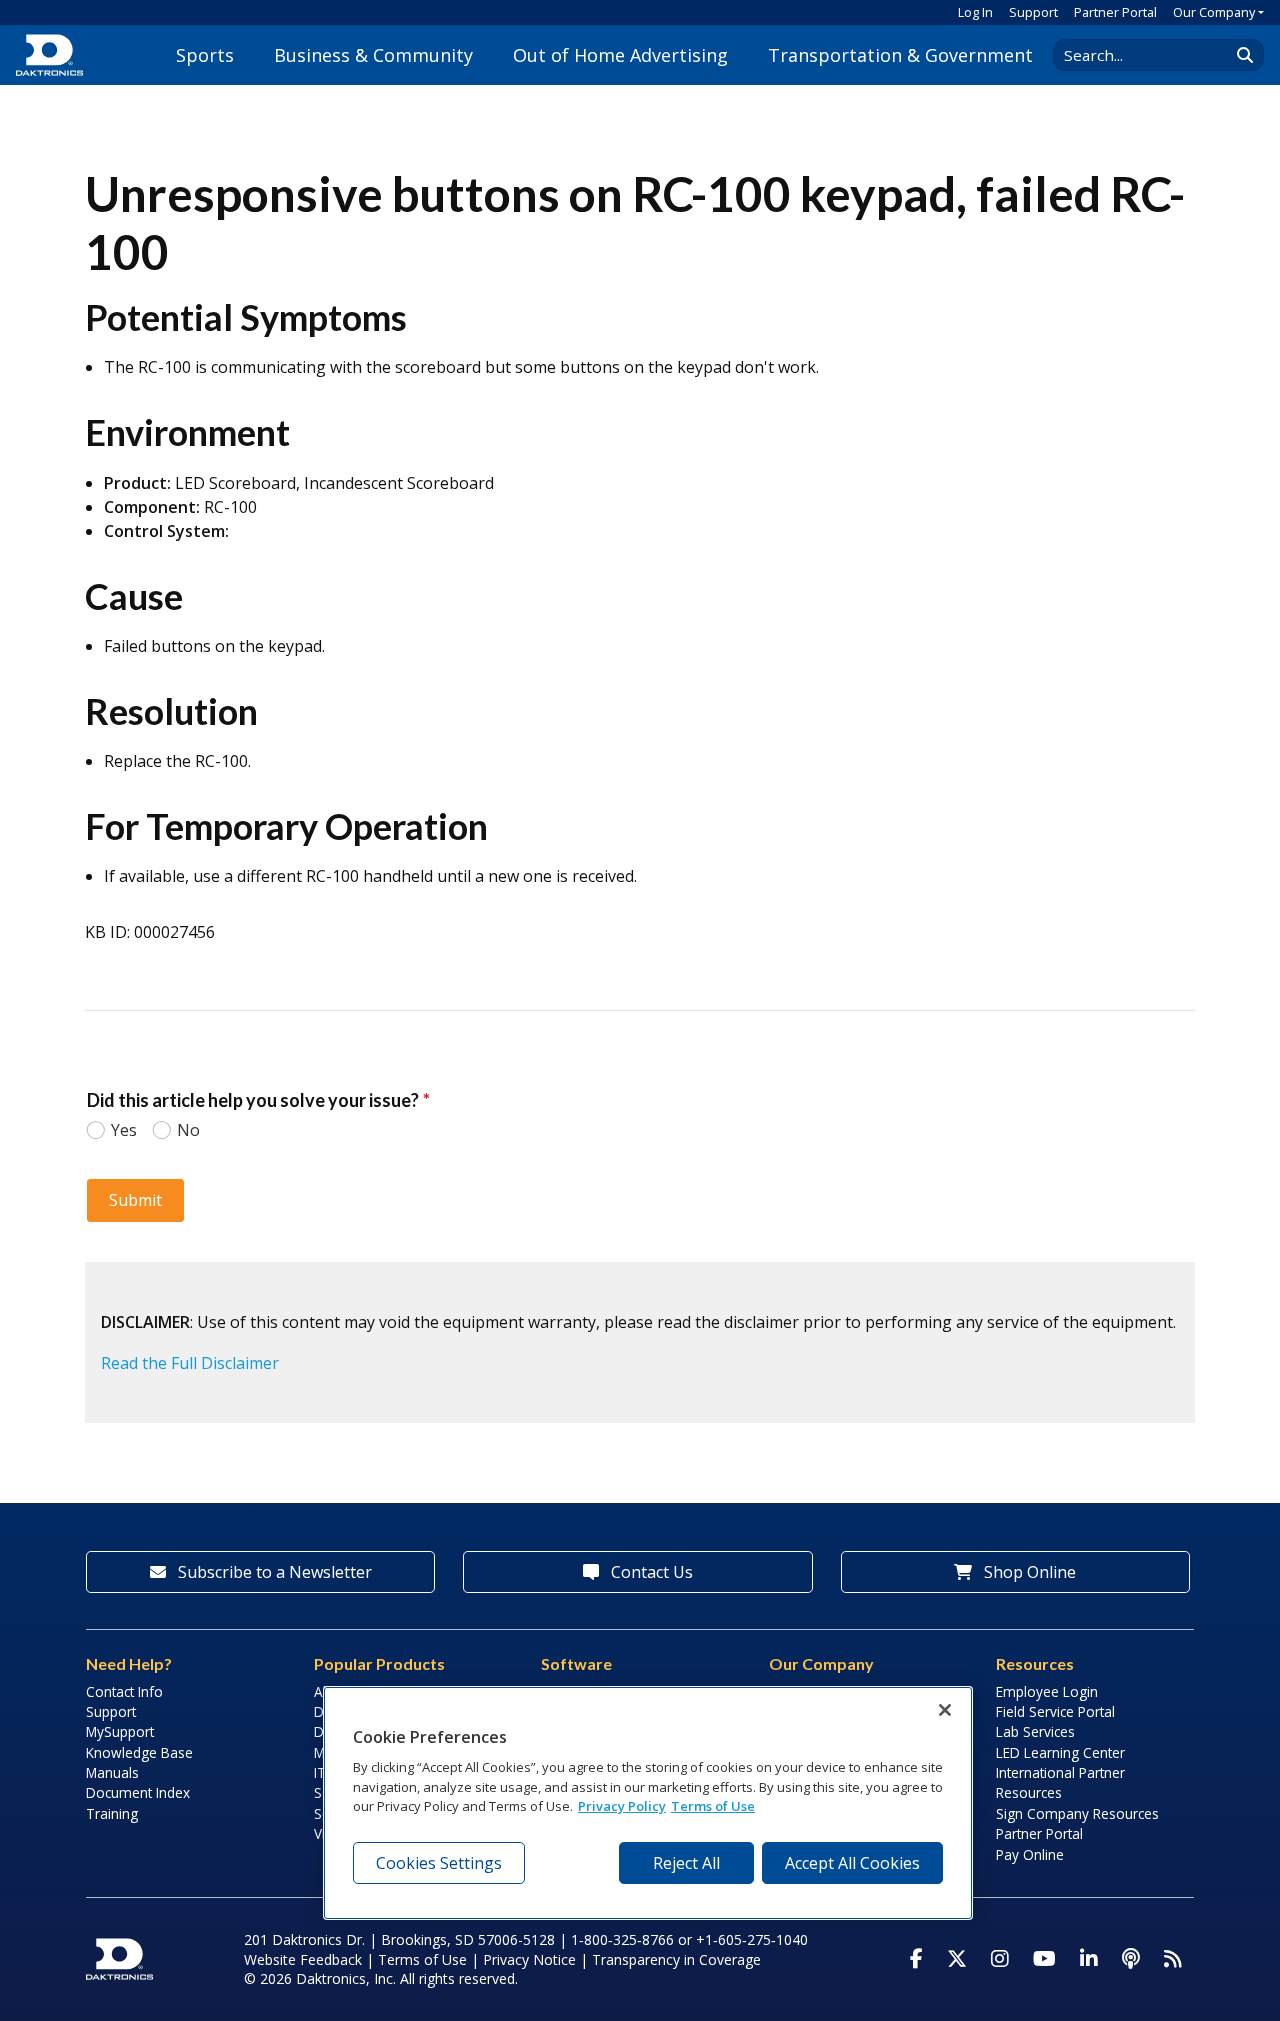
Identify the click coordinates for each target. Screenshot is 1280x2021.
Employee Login (1047, 1691)
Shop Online (1028, 1572)
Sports (205, 55)
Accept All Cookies (852, 1863)
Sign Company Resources (1077, 1813)
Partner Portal (1115, 12)
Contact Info (124, 1691)
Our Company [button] (1214, 12)
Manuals (112, 1772)
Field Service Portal (1055, 1711)
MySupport (120, 1731)
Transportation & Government (900, 55)
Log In (975, 12)
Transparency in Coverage (676, 1959)
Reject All (686, 1863)
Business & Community (373, 55)
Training (112, 1813)
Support (1033, 12)
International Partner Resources (1060, 1782)
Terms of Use (422, 1959)
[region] (648, 1803)
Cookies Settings (439, 1863)
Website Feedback (303, 1959)
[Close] (945, 1710)
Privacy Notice (529, 1959)
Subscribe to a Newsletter (273, 1572)
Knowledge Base (139, 1752)
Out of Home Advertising (620, 55)
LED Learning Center (1060, 1752)
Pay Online (1030, 1854)
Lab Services (1035, 1731)
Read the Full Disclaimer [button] (190, 1363)
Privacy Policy (622, 1806)
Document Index (138, 1792)
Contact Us (650, 1572)
